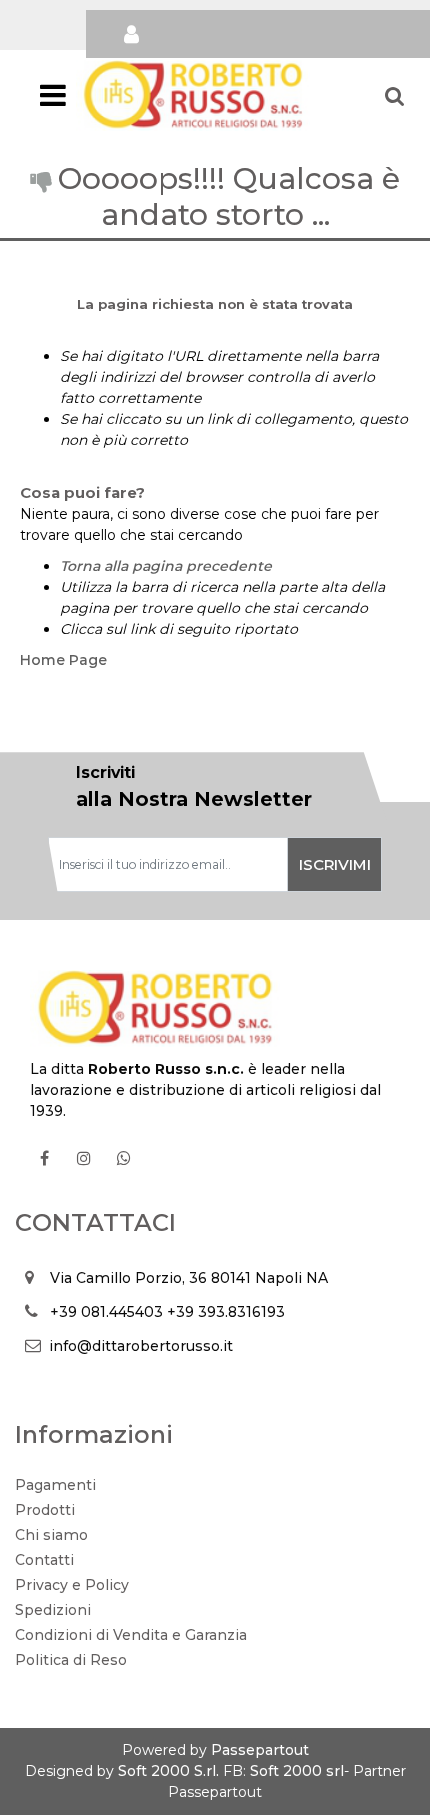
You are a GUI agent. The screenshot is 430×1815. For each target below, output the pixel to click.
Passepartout (260, 1750)
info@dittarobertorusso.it (141, 1346)
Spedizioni (53, 1610)
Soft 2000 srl (297, 1771)
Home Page (63, 660)
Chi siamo (51, 1535)
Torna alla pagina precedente (166, 566)
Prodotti (45, 1510)
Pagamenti (55, 1485)
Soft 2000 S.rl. (168, 1771)
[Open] (53, 101)
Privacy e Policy (72, 1585)
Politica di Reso (71, 1660)
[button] (335, 864)
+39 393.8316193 (226, 1312)
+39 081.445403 (106, 1312)
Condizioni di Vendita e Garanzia (131, 1635)
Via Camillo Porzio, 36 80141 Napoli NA (189, 1278)
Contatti (44, 1560)
